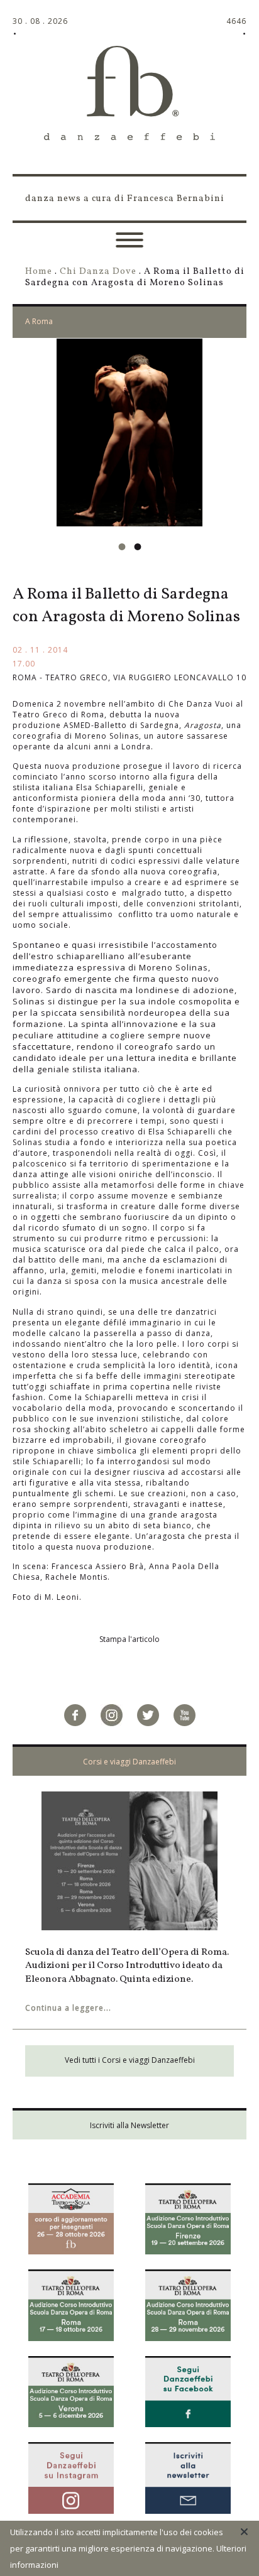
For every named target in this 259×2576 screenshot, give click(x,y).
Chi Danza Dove (98, 271)
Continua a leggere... (68, 2008)
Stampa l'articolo (129, 1639)
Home (39, 271)
